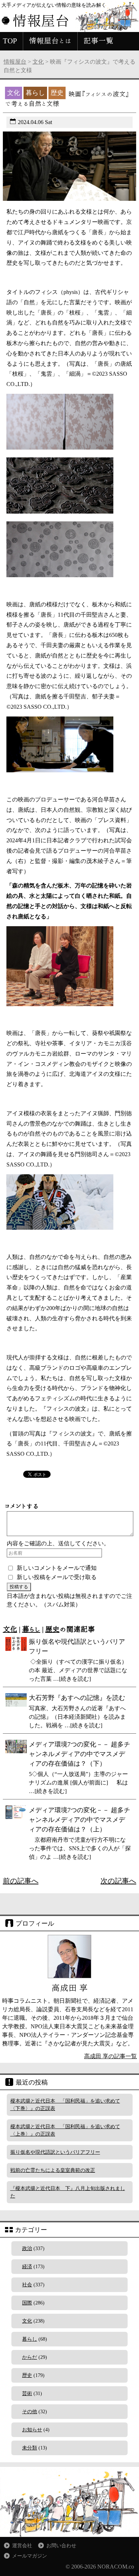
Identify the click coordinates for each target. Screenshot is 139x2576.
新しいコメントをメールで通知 (57, 1568)
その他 (30, 2412)
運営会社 (22, 2546)
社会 (27, 2285)
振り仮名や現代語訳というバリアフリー (55, 2152)
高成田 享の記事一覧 (110, 2056)
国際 (27, 2303)
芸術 (27, 2393)
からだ (30, 2357)
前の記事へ (21, 1881)
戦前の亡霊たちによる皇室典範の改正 (53, 2170)
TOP (10, 41)
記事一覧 (98, 41)
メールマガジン (30, 2556)
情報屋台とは (50, 41)
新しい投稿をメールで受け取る (57, 1577)
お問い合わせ (61, 2546)
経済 (27, 2267)
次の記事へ (118, 1881)
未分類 (30, 2448)
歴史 (52, 1629)
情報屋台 (15, 62)
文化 (38, 62)
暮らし (31, 1629)
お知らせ (32, 2430)
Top (133, 2570)
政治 (27, 2248)
